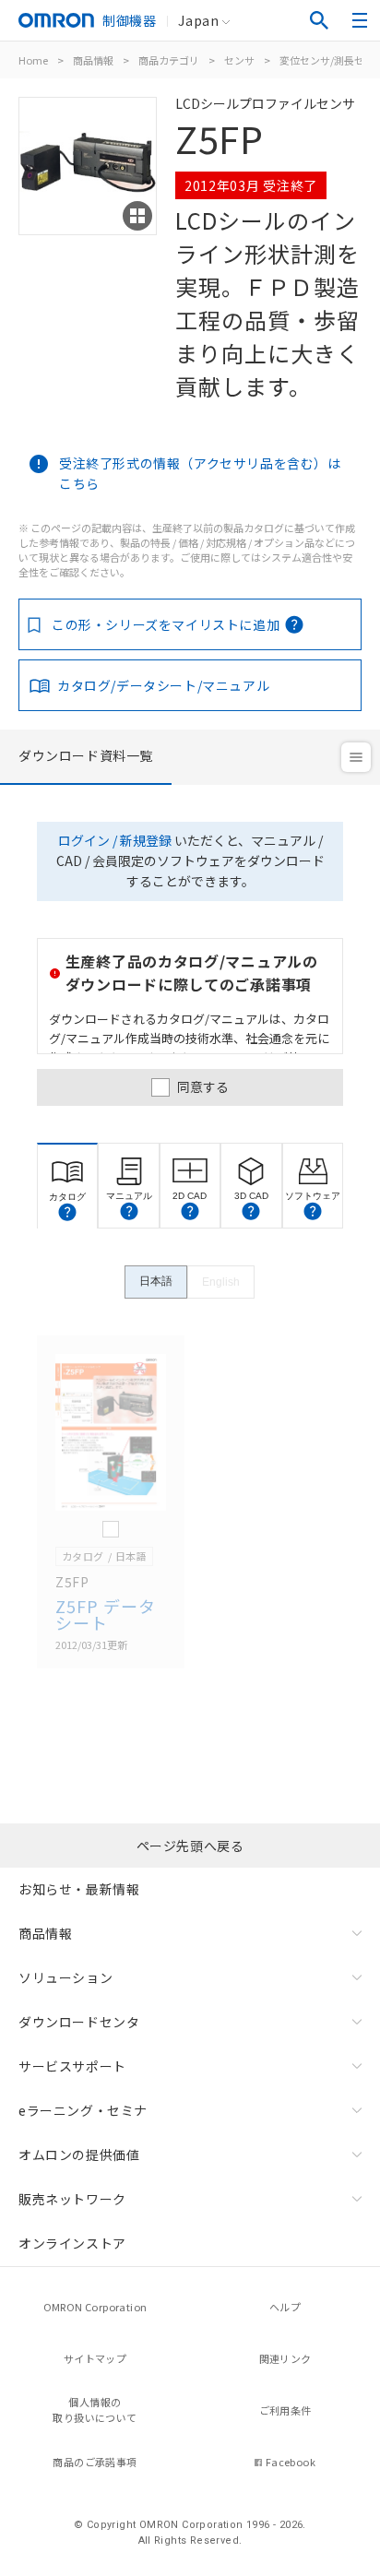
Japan (198, 20)
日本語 (156, 1281)
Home (33, 60)
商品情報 (93, 60)
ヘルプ (285, 2307)
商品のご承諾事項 (95, 2462)
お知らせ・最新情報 (79, 1889)
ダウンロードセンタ (79, 2022)
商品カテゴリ (169, 60)
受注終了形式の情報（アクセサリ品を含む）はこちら (200, 473)
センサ (239, 60)
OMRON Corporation (95, 2307)
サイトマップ (95, 2358)
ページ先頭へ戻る (190, 1846)
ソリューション (65, 1977)
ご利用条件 (285, 2410)
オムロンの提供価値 (79, 2155)
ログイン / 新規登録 (115, 840)
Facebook (291, 2462)
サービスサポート (72, 2066)
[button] (67, 1212)
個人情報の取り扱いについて (95, 2410)
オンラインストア (72, 2243)
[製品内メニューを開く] (356, 757)
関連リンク (285, 2358)
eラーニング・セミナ (83, 2110)
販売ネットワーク (72, 2199)
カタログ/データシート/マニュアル (163, 685)
